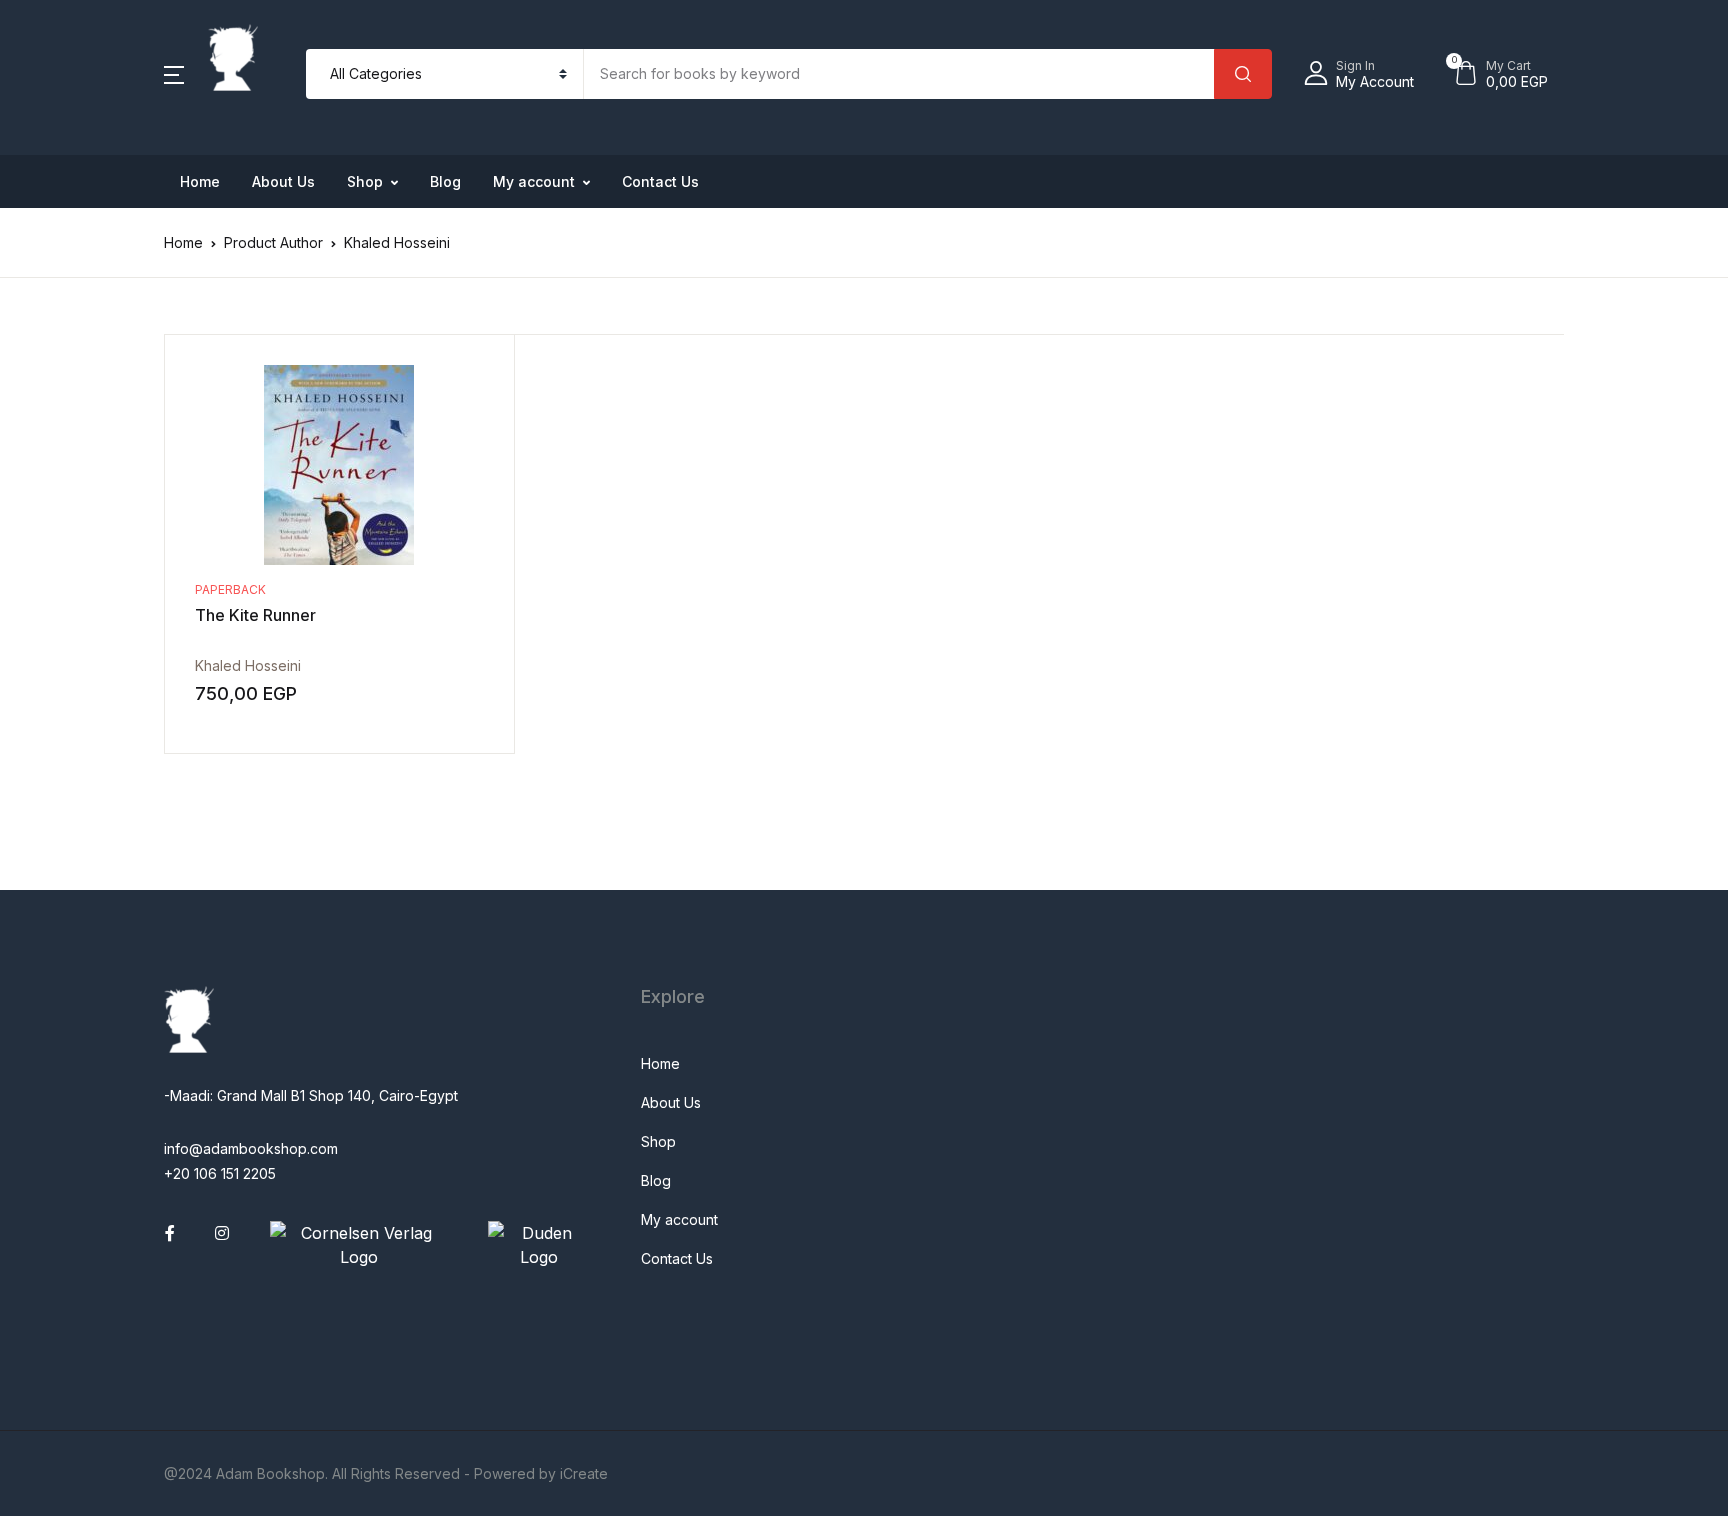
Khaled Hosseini (248, 665)
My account (534, 181)
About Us (283, 181)
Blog (445, 181)
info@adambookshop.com (251, 1148)
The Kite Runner (255, 615)
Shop (365, 181)
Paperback (230, 589)
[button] (174, 74)
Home (200, 181)
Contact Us (660, 181)
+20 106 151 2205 (220, 1173)
